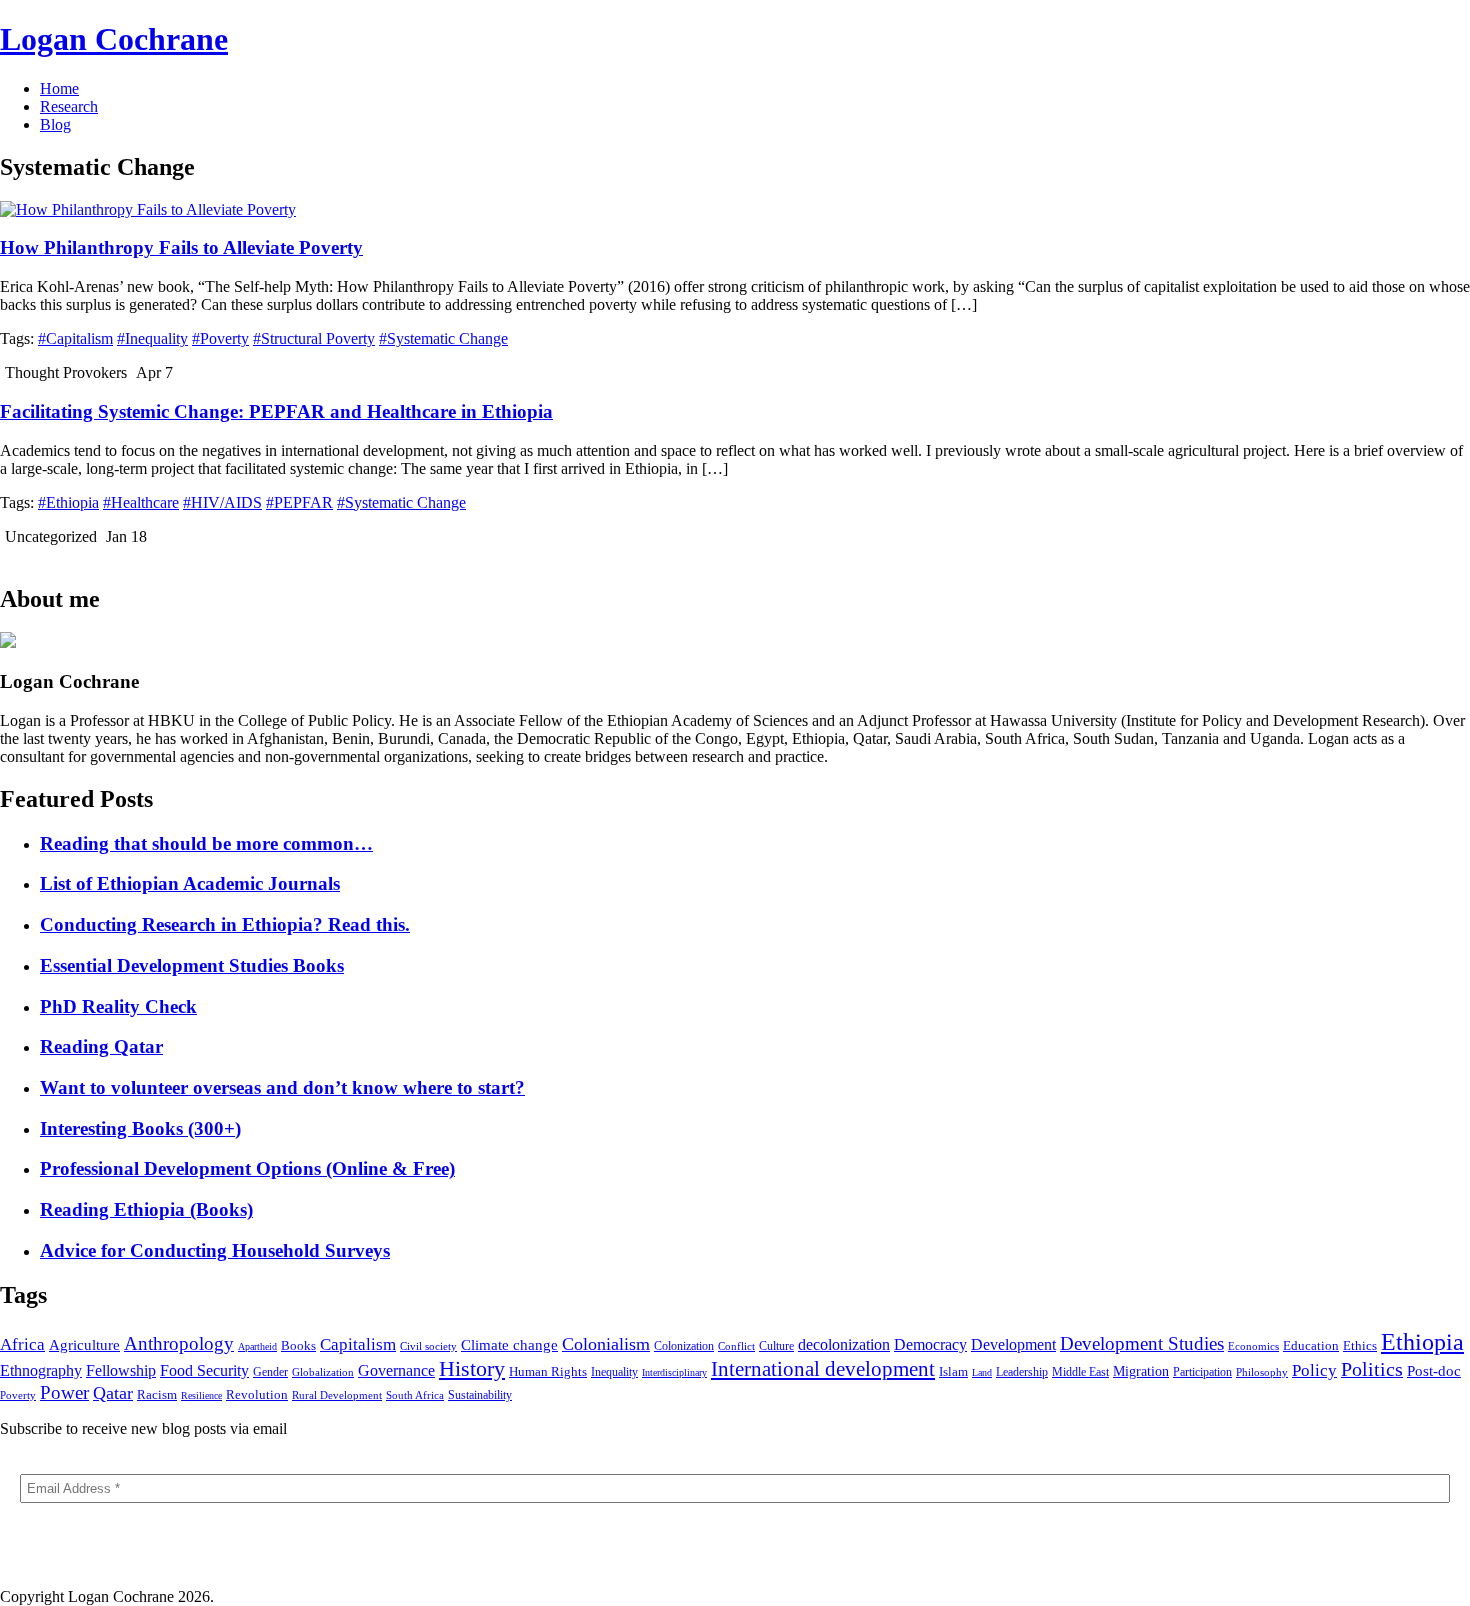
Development (1013, 1344)
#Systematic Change (443, 338)
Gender (270, 1372)
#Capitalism (75, 338)
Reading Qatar (101, 1046)
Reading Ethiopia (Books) (146, 1209)
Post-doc (1434, 1370)
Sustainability (480, 1395)
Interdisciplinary (674, 1372)
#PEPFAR (299, 502)
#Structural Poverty (314, 338)
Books (298, 1345)
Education (1311, 1346)
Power (64, 1392)
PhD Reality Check (118, 1006)
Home (59, 88)
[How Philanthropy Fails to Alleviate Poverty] (148, 209)
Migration (1141, 1371)
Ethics (1360, 1345)
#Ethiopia (68, 502)
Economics (1253, 1346)
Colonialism (606, 1344)
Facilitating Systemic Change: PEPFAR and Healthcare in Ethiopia (276, 411)
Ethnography (41, 1370)
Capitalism (358, 1344)
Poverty (18, 1395)
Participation (1202, 1372)
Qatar (113, 1393)
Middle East (1080, 1372)
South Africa (415, 1395)
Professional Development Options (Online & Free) (247, 1168)
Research (69, 106)
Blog (55, 124)
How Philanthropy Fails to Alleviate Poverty (181, 247)
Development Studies (1142, 1343)
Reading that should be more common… (206, 843)
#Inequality (152, 338)
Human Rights (548, 1371)
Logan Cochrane (114, 39)
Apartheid (257, 1346)
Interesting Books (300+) (140, 1128)
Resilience (201, 1395)
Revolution (257, 1395)
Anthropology (179, 1343)
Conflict (736, 1346)
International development (823, 1369)
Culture (776, 1346)
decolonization (844, 1344)
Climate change (509, 1345)
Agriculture (84, 1344)
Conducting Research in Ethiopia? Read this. (225, 924)
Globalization (323, 1372)
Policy (1314, 1370)
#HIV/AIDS (222, 502)
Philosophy (1262, 1372)
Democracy (930, 1344)
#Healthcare (141, 502)
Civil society (428, 1346)
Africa (22, 1344)
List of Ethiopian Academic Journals (190, 883)
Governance (396, 1370)
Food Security (204, 1370)
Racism (157, 1394)
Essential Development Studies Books (192, 965)
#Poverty (220, 338)
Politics (1372, 1369)
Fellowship (121, 1370)
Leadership (1022, 1372)
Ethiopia (1422, 1342)
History (472, 1368)
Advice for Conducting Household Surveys (215, 1250)
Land (982, 1372)
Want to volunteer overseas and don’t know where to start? (282, 1087)
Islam (953, 1371)
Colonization (684, 1346)
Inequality (614, 1372)
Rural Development (337, 1395)
